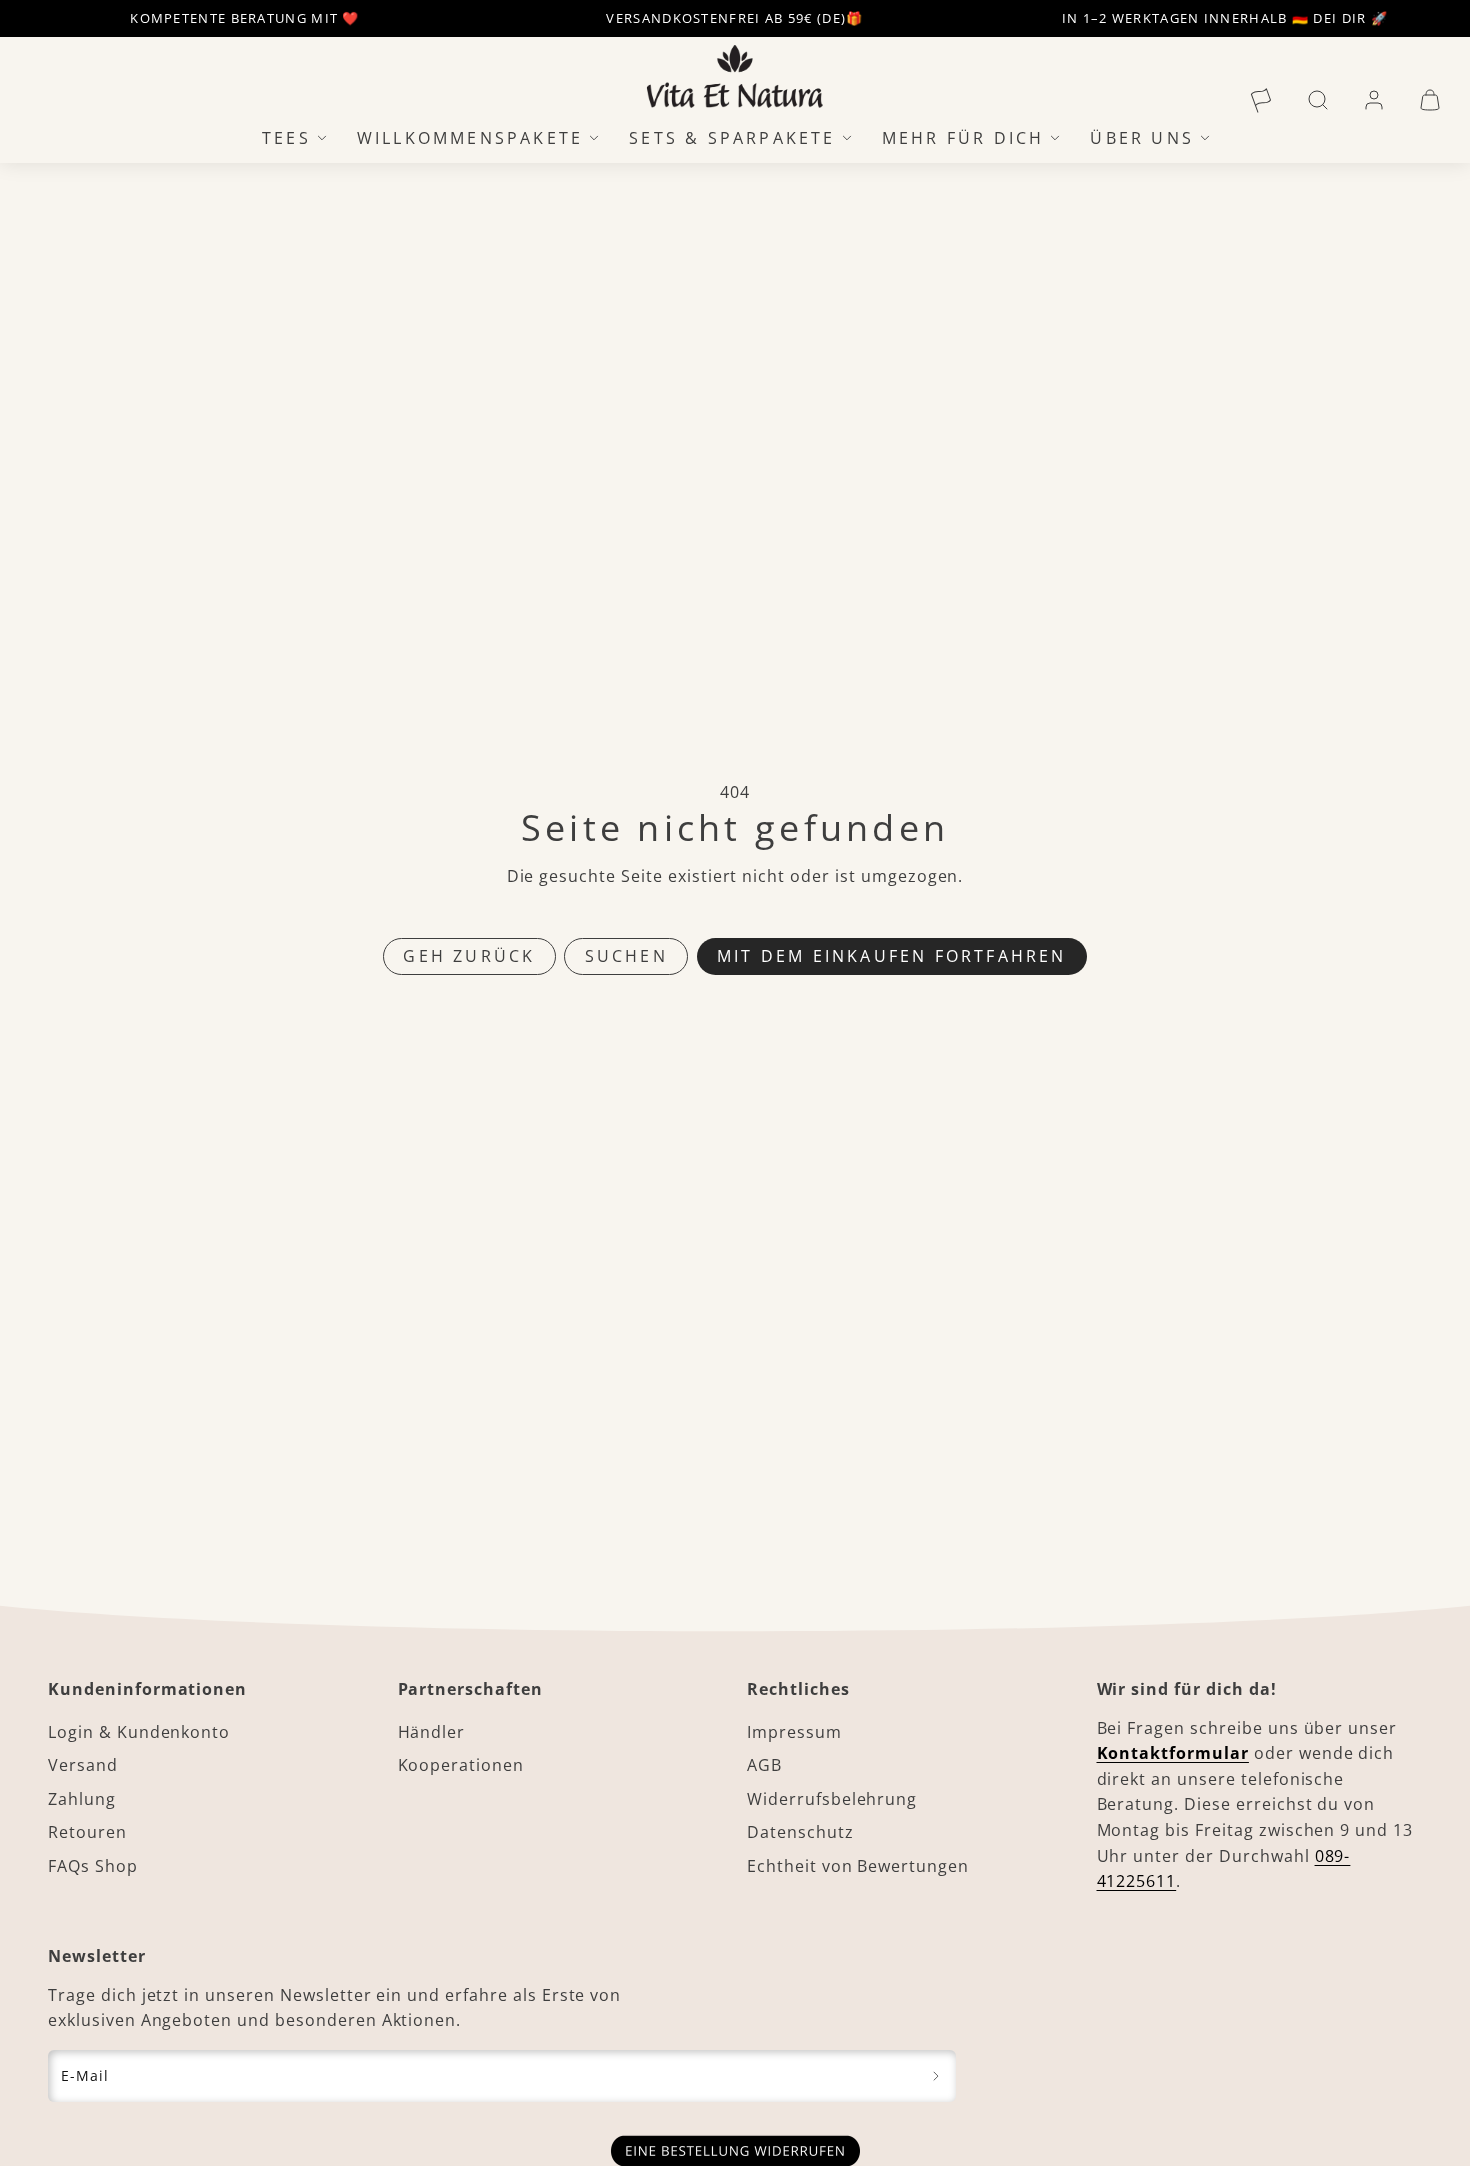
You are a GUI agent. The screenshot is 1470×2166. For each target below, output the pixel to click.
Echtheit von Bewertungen (858, 1866)
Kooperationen (461, 1765)
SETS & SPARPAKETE (732, 137)
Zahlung (82, 1799)
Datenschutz (800, 1832)
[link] (1262, 100)
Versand (83, 1765)
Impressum (794, 1732)
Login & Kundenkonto (139, 1732)
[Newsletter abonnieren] (936, 2076)
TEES (286, 137)
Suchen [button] (626, 956)
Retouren (87, 1832)
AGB (764, 1765)
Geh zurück (469, 956)
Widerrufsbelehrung (832, 1799)
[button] (1318, 100)
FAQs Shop (93, 1866)
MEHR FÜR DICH (963, 137)
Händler (432, 1732)
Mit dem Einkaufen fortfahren (892, 956)
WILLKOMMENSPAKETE (470, 137)
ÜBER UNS (1142, 137)
